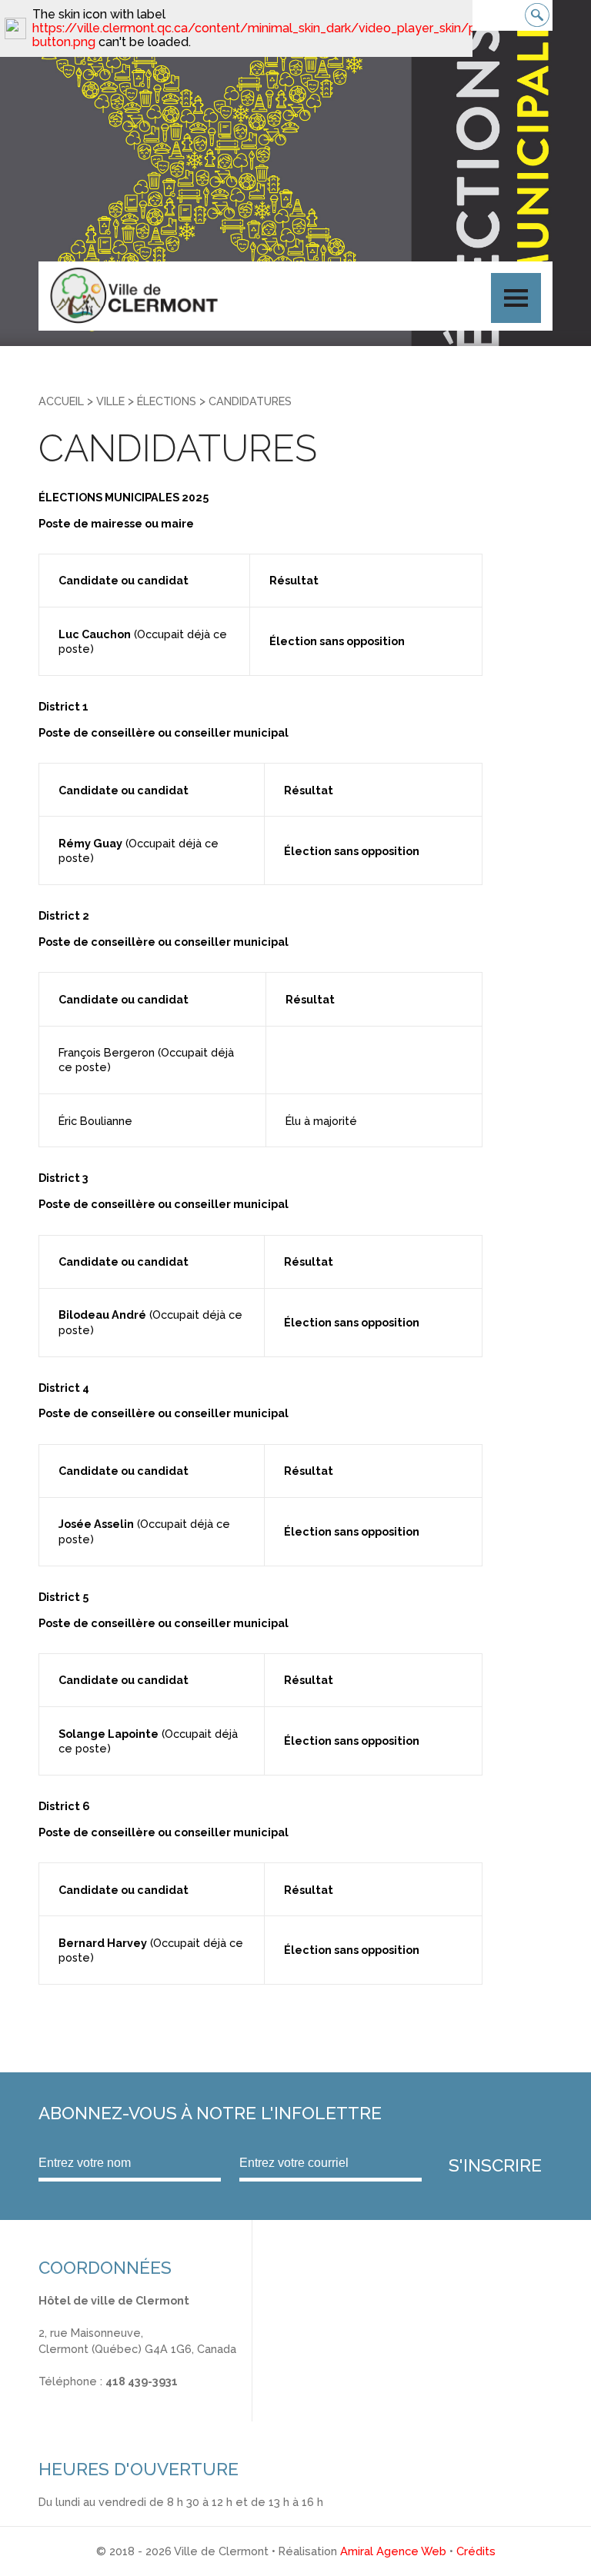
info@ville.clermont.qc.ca (105, 2397)
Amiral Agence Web (393, 2551)
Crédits (476, 2551)
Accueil (61, 401)
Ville (110, 401)
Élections (167, 401)
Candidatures (250, 401)
